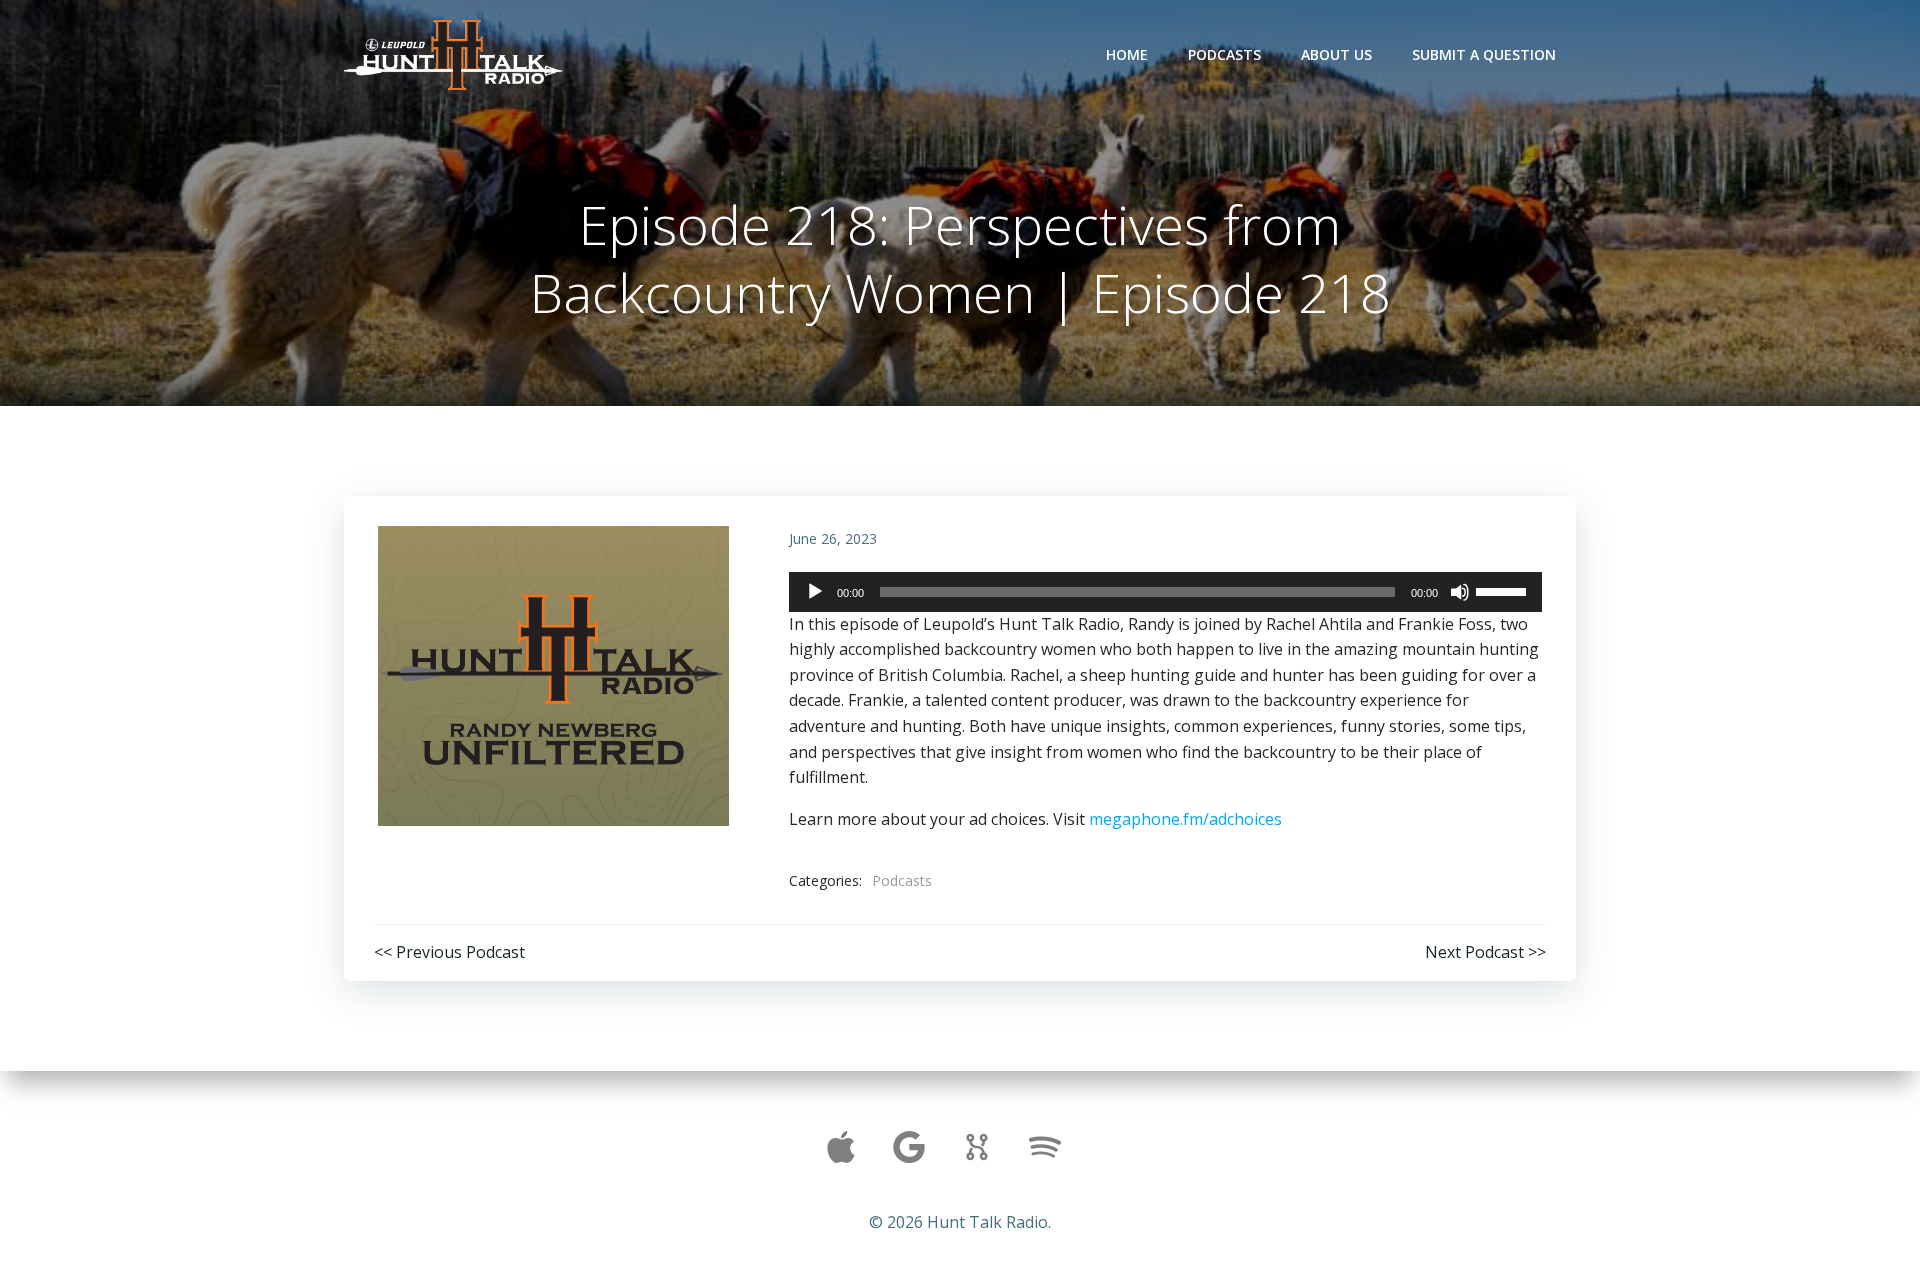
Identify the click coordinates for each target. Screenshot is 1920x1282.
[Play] (815, 592)
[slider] (1504, 590)
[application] (1165, 592)
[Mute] (1460, 592)
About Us (1336, 54)
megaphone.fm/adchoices (1185, 819)
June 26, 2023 (833, 538)
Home (1127, 54)
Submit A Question (1484, 54)
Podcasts (1224, 54)
